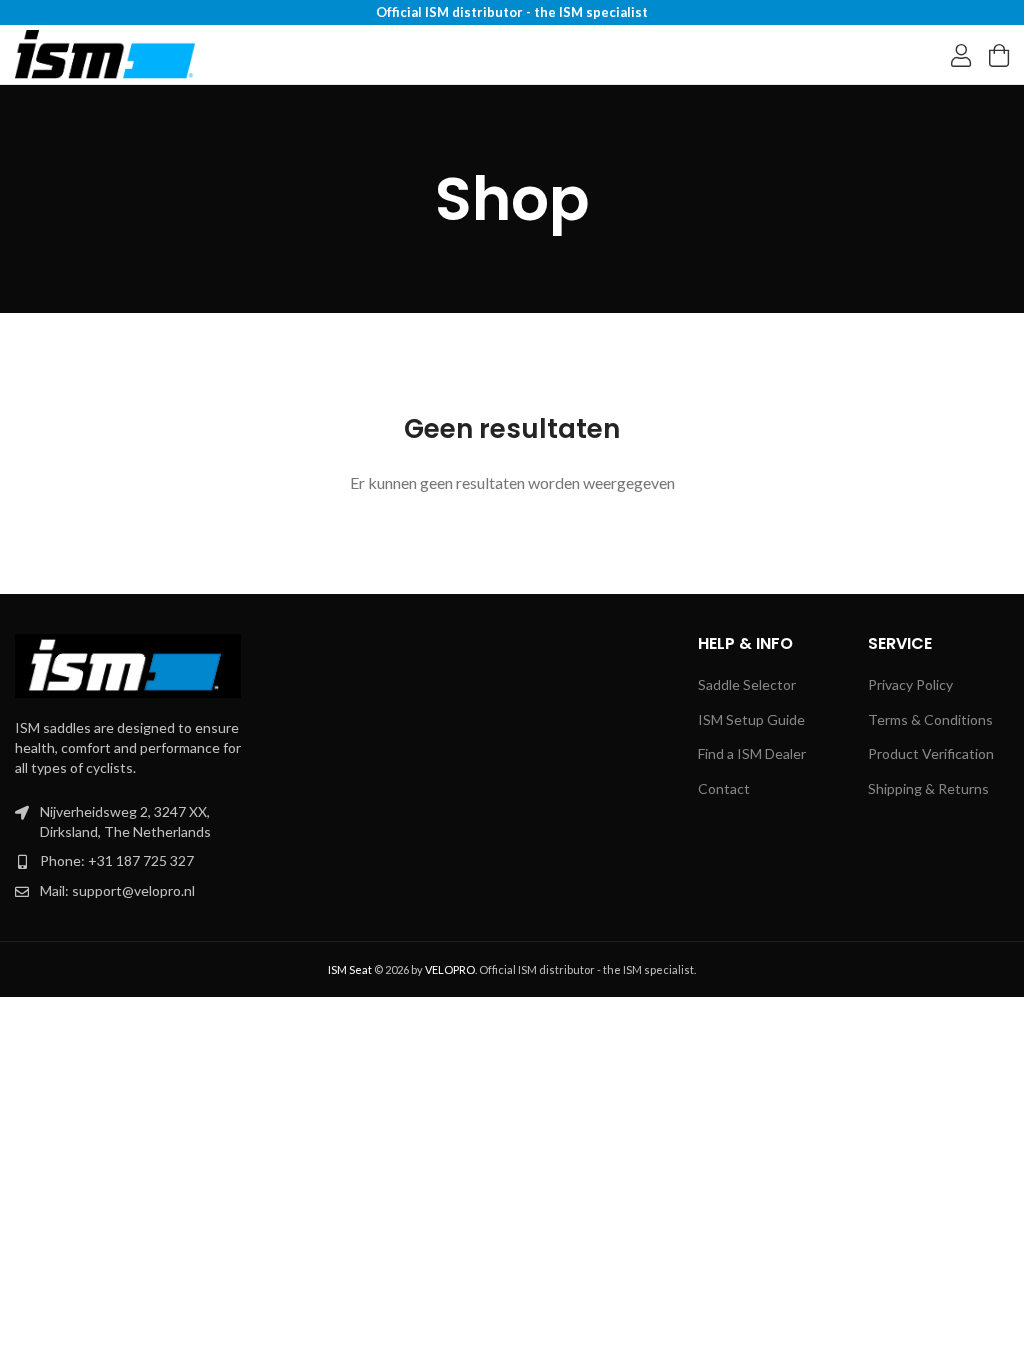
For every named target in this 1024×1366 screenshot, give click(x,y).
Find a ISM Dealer (752, 753)
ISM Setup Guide (751, 719)
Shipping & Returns (928, 788)
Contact (724, 788)
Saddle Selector (747, 684)
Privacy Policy (910, 684)
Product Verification (931, 753)
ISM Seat (350, 969)
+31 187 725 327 (141, 860)
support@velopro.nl (133, 890)
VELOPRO (450, 969)
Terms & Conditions (930, 719)
